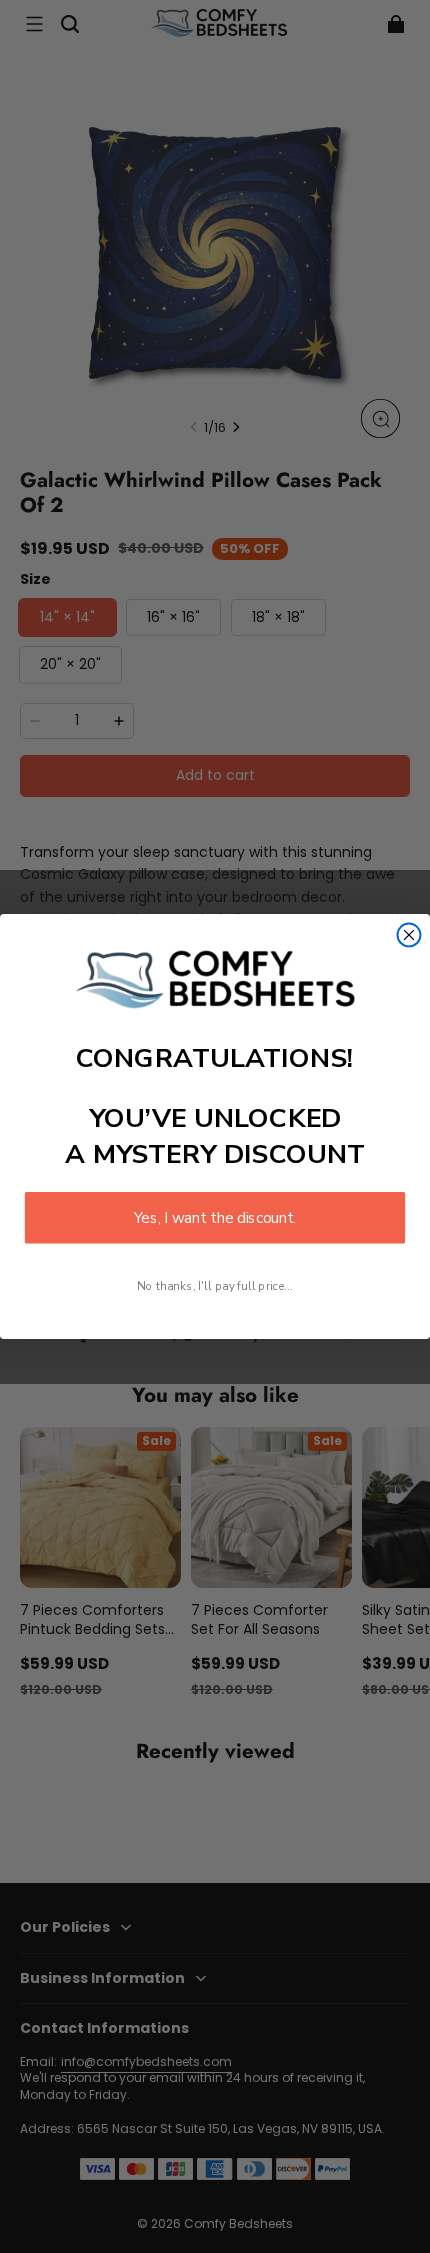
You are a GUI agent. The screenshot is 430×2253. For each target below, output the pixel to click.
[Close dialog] (409, 934)
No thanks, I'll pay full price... (215, 1286)
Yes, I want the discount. (215, 1217)
